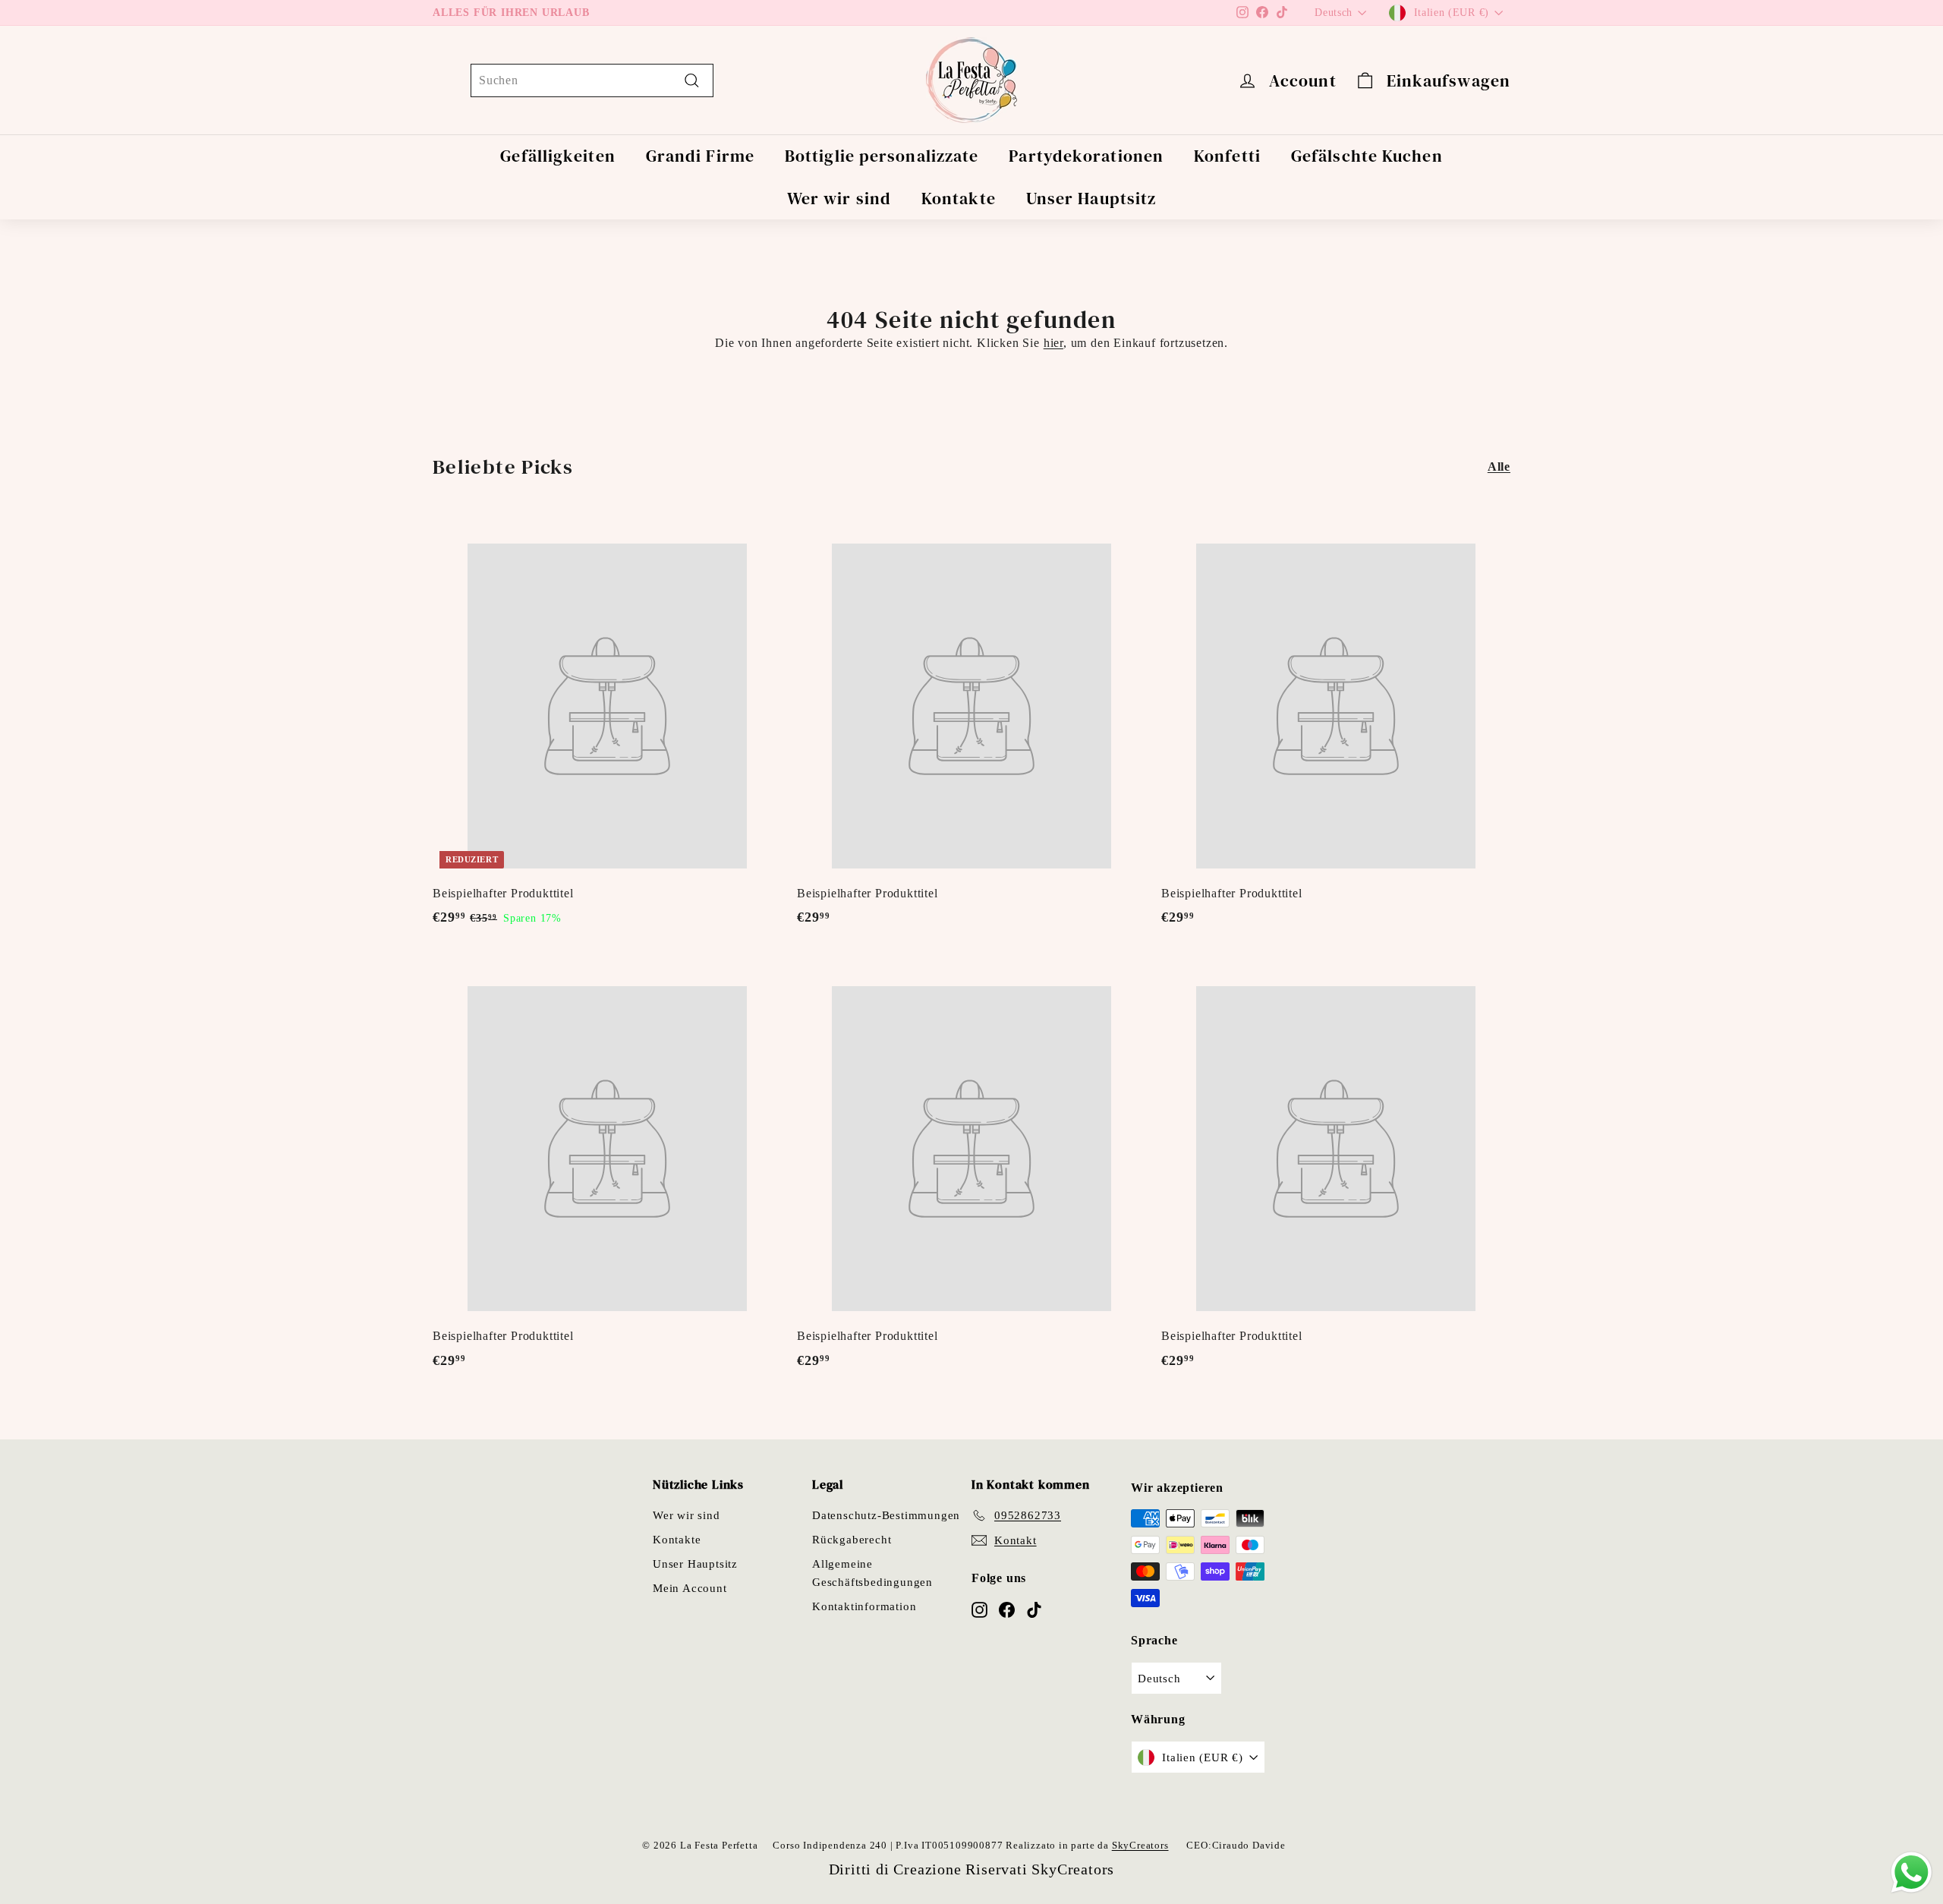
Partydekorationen (1086, 156)
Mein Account (690, 1588)
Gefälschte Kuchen (1367, 156)
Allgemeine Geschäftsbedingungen (872, 1573)
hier (1053, 343)
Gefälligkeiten (557, 156)
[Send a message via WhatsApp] (1912, 1872)
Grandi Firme (700, 156)
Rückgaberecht (852, 1540)
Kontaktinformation (864, 1606)
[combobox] (592, 80)
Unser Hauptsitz (1091, 198)
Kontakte (959, 198)
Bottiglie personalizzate (882, 156)
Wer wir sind (839, 198)
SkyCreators (1140, 1845)
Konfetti (1227, 156)
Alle (1499, 467)
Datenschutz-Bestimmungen (886, 1515)
